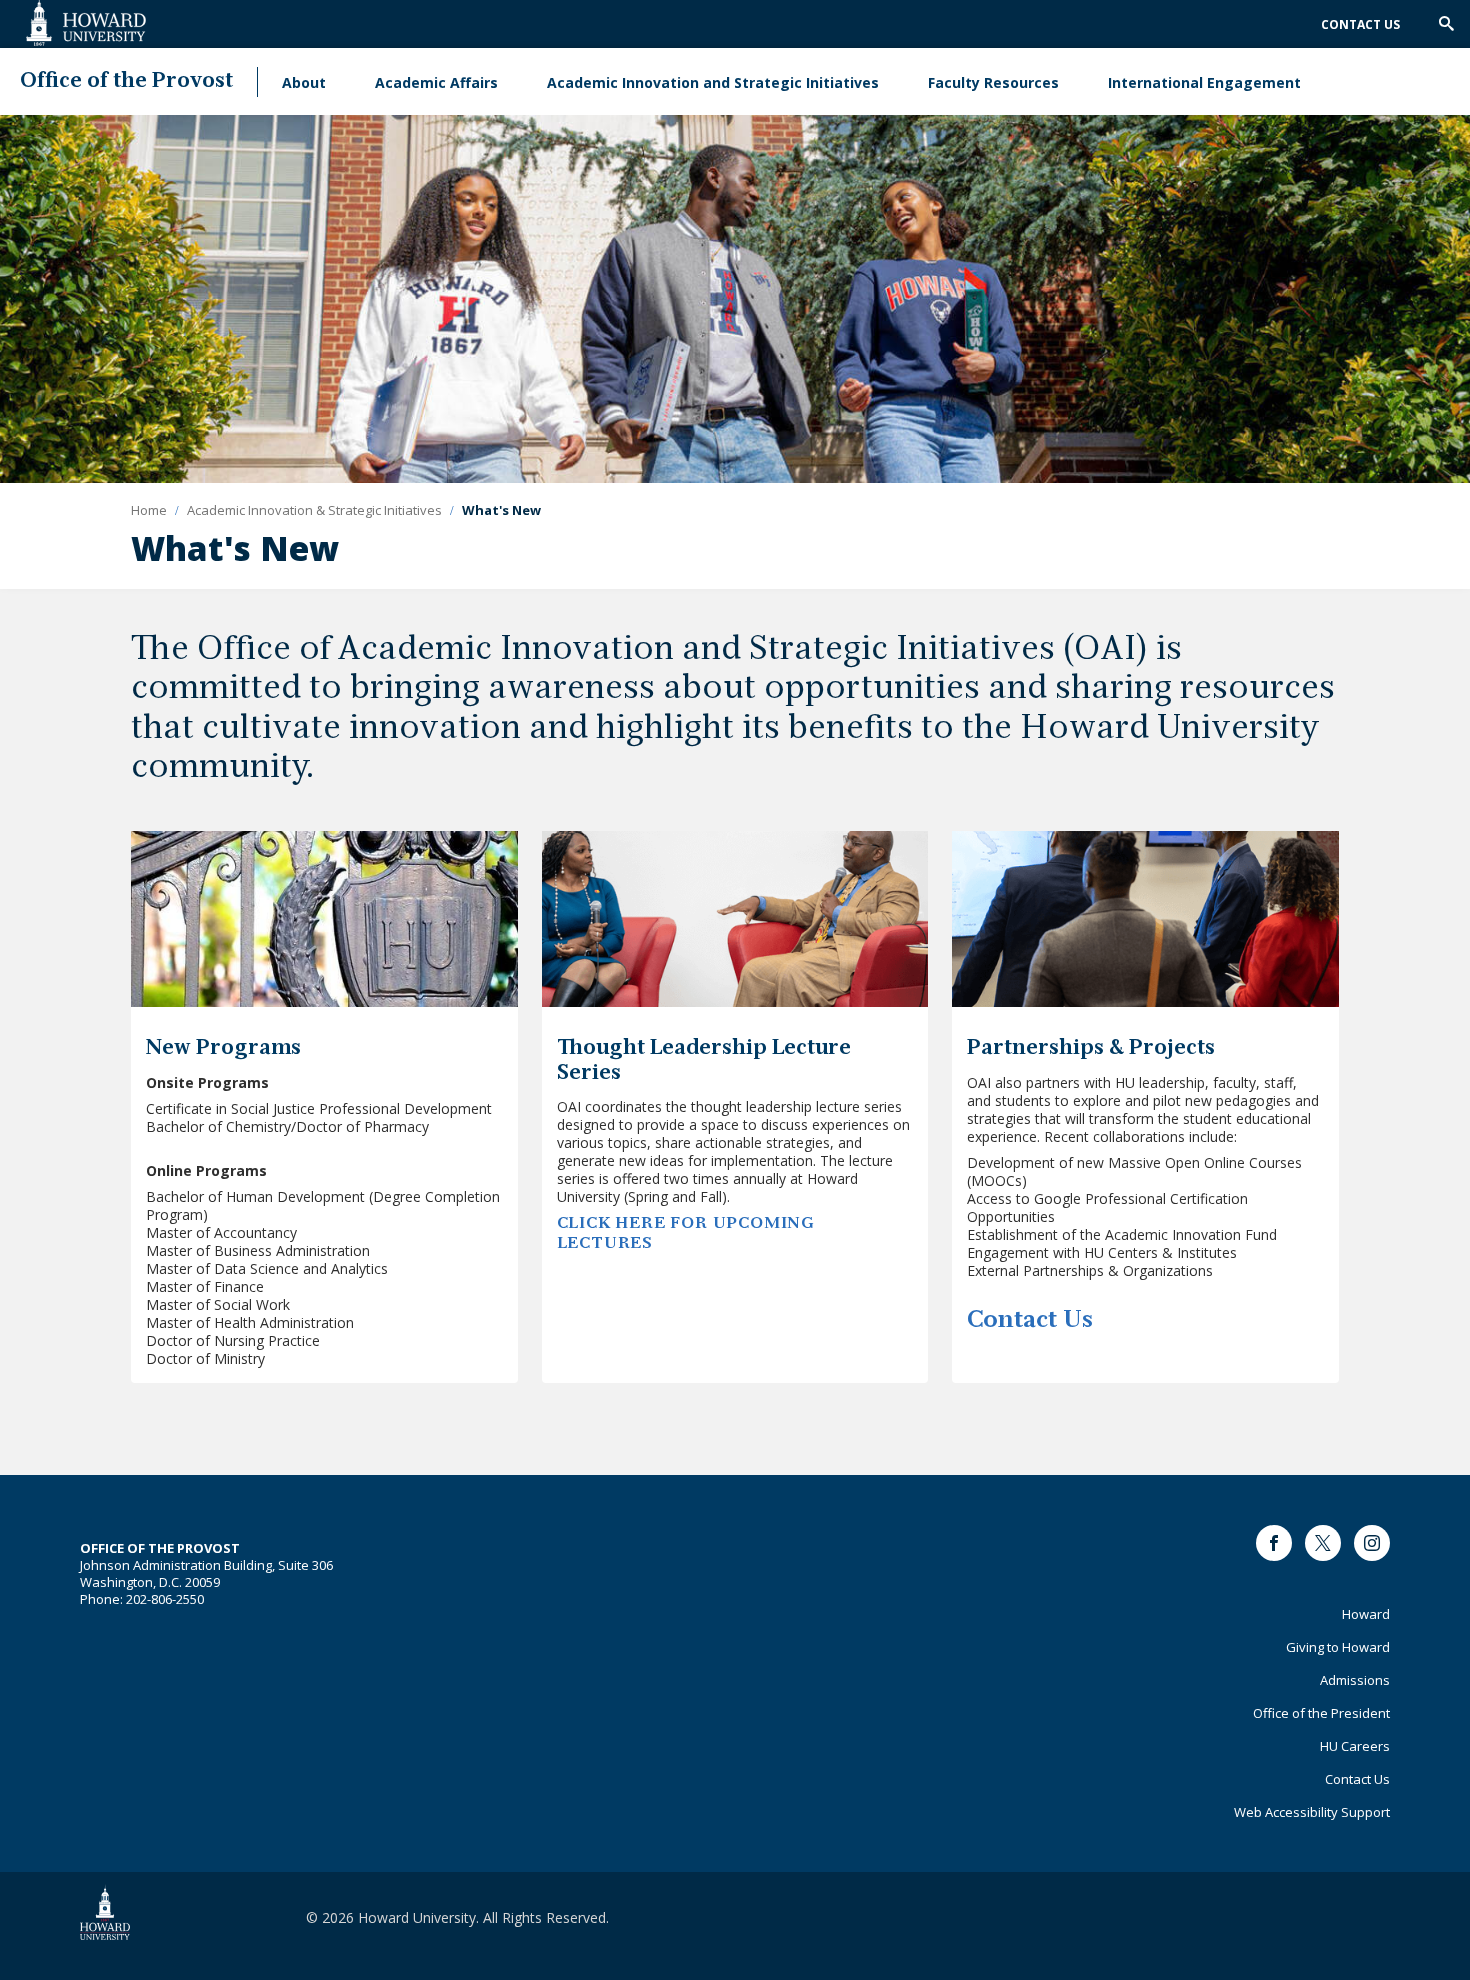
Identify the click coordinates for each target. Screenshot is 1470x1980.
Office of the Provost (126, 81)
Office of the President (1321, 1713)
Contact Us (1360, 24)
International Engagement (1204, 82)
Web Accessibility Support (1312, 1812)
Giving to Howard (1338, 1647)
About (304, 82)
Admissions (1355, 1680)
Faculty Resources (993, 82)
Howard (1366, 1614)
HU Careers (1355, 1746)
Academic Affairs (436, 82)
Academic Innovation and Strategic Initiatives (713, 82)
